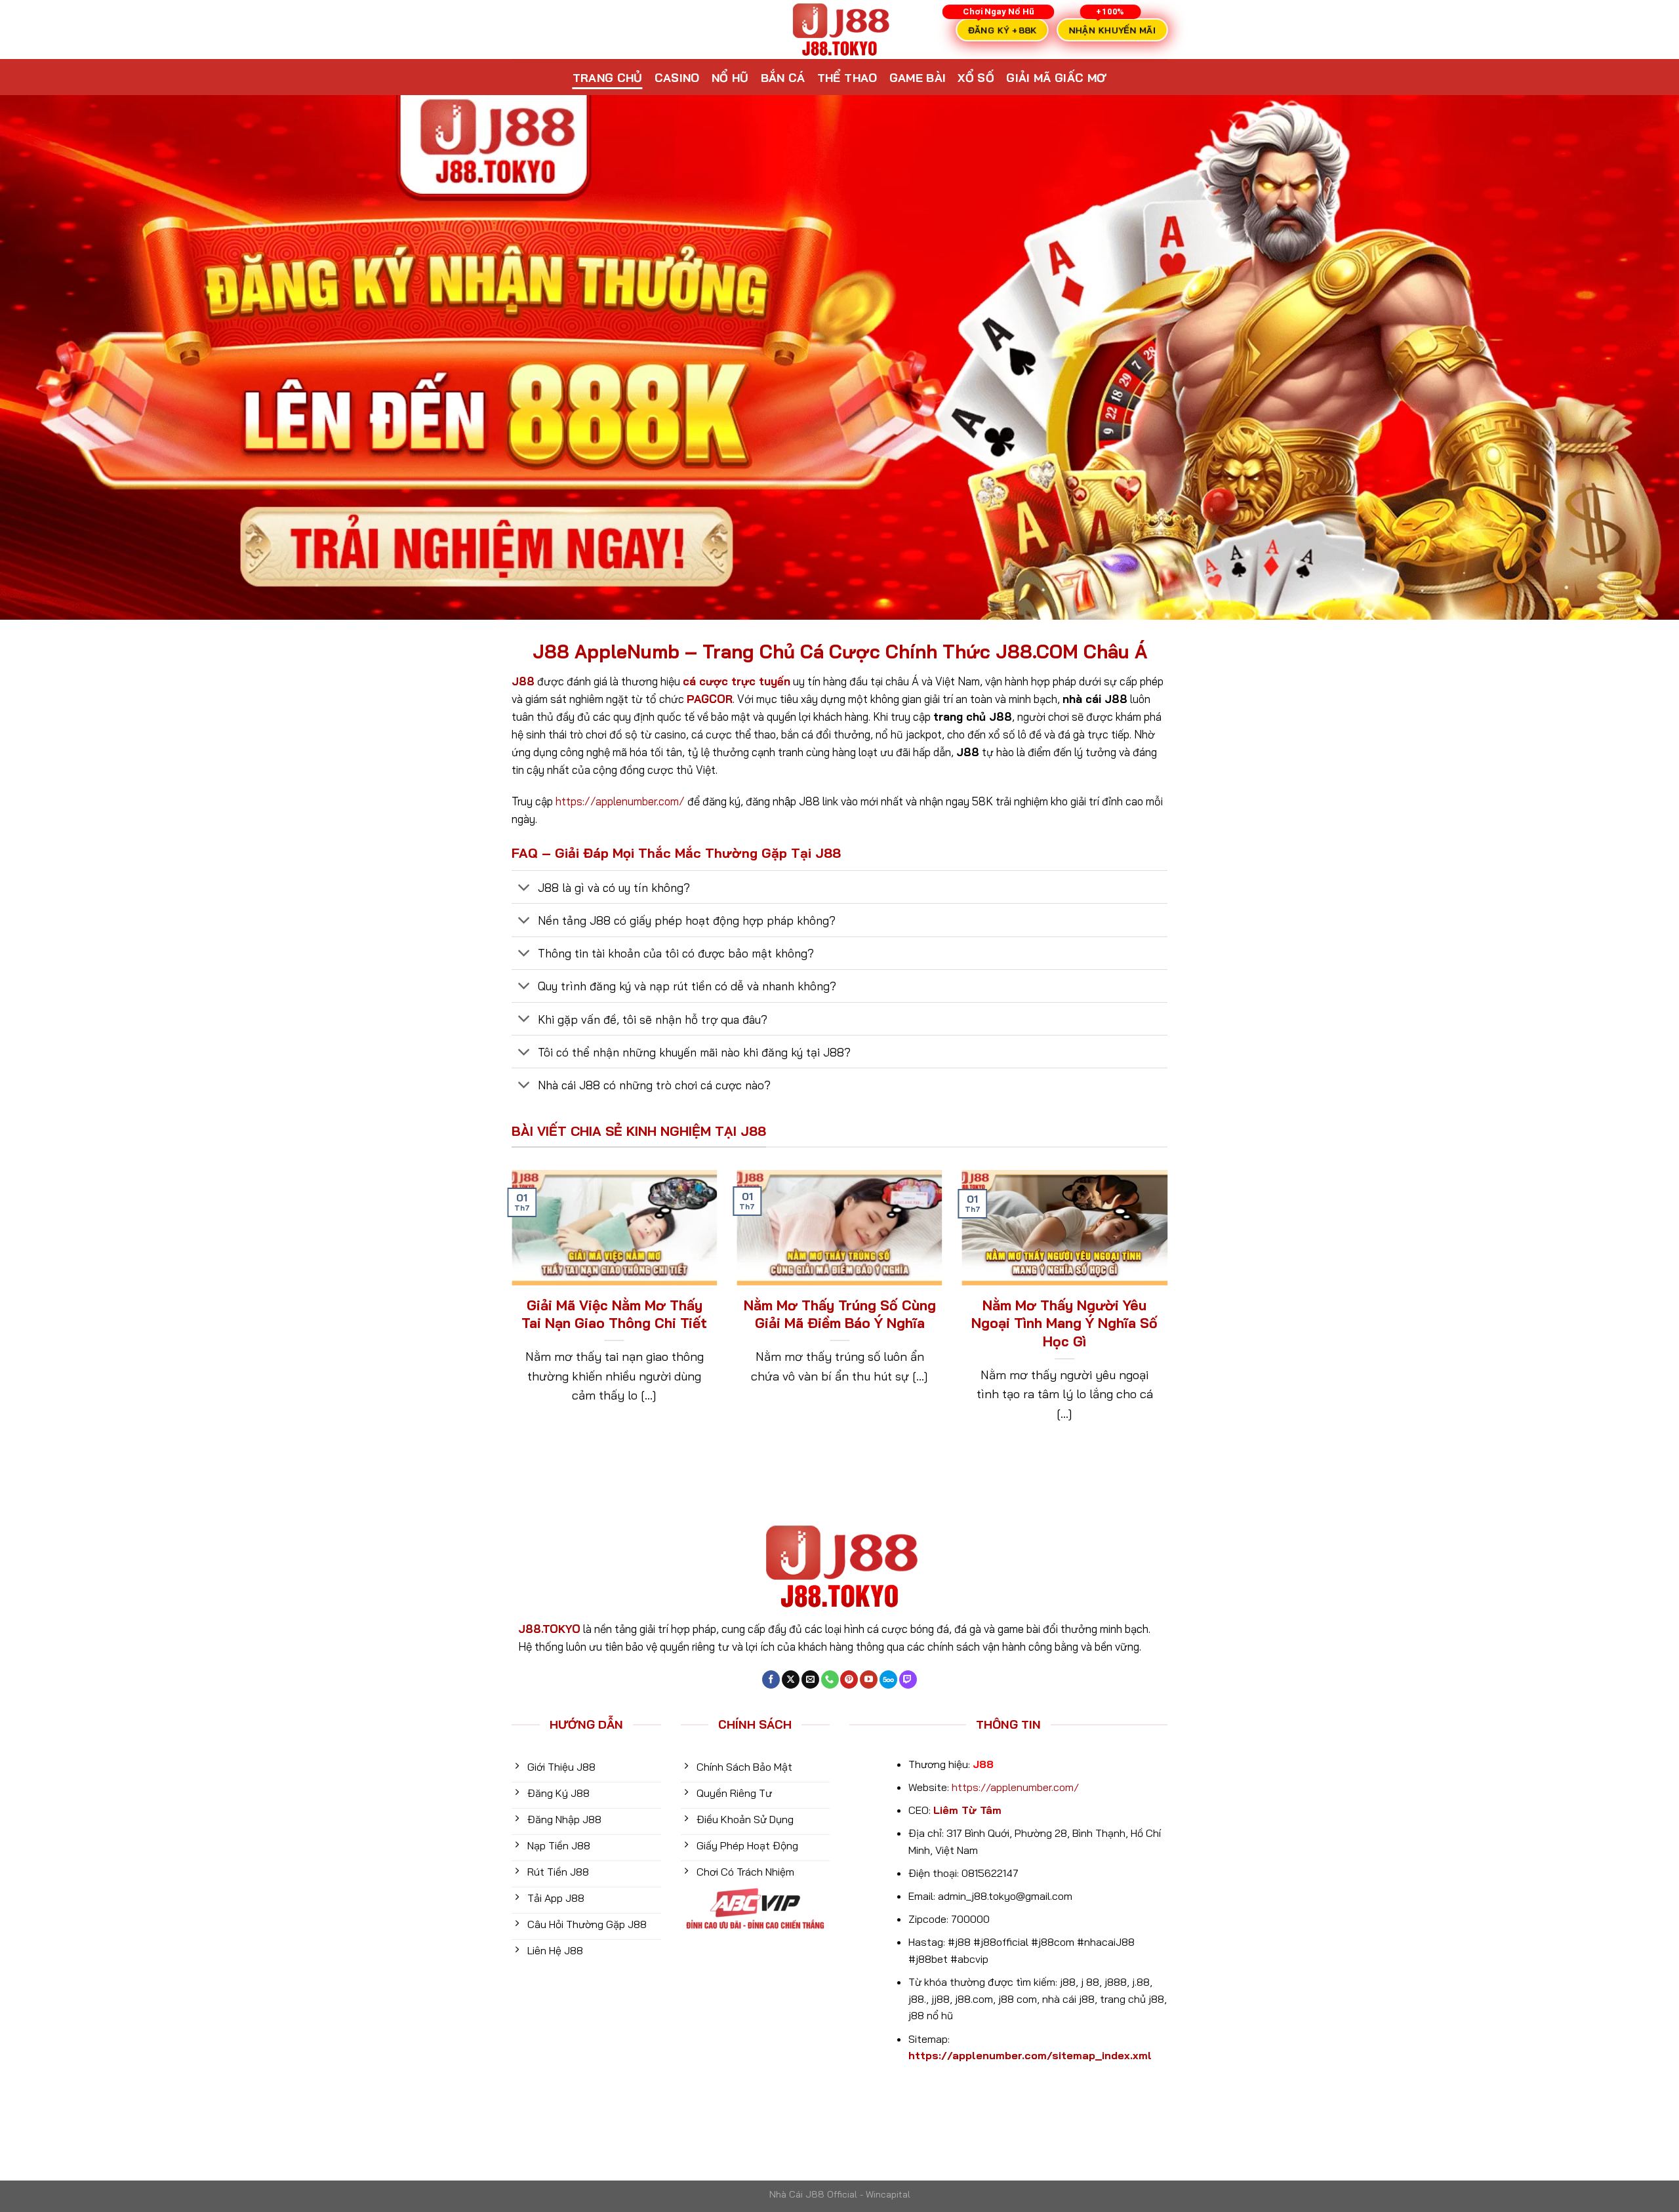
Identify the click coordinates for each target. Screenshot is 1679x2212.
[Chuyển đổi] (524, 888)
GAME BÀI (918, 77)
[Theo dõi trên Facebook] (771, 1679)
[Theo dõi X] (791, 1679)
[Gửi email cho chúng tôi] (810, 1679)
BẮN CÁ (783, 77)
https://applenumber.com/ (620, 801)
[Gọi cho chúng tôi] (830, 1679)
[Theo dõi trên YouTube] (869, 1679)
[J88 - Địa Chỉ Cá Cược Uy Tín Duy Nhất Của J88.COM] (839, 30)
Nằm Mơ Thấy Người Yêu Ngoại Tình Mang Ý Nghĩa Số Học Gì (1064, 1323)
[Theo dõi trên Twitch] (908, 1679)
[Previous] (509, 1314)
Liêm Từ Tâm (967, 1810)
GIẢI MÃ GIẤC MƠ (1056, 77)
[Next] (1170, 1314)
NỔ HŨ (730, 77)
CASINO (677, 77)
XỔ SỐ (976, 77)
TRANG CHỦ (608, 77)
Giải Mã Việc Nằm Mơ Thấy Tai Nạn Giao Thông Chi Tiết (614, 1314)
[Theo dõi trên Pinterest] (849, 1679)
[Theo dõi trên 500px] (888, 1679)
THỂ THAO (847, 77)
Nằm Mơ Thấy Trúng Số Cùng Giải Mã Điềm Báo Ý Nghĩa (839, 1314)
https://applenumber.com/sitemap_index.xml (1030, 2055)
